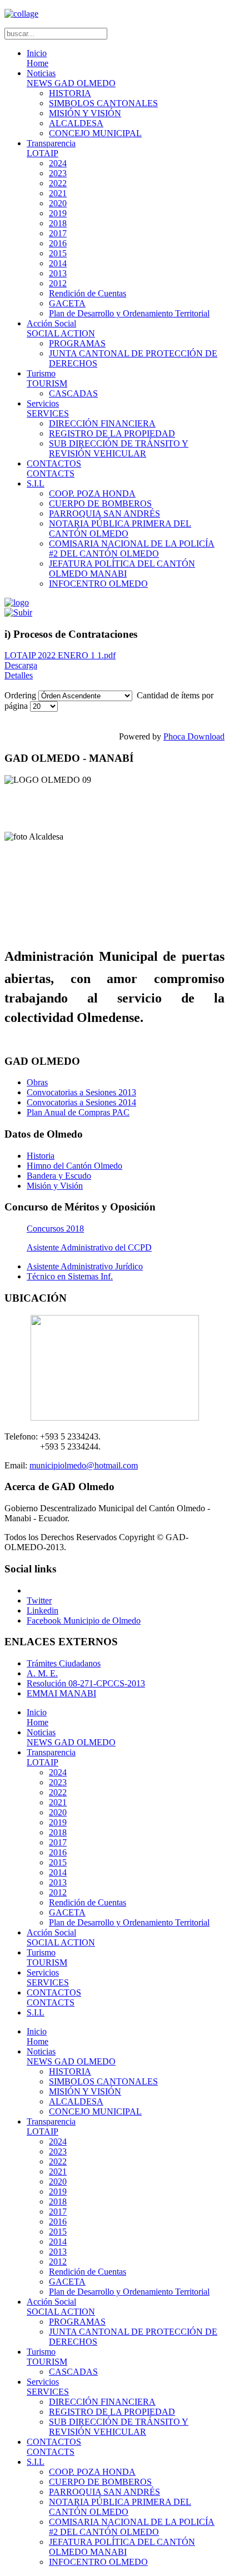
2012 (58, 283)
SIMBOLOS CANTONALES (103, 103)
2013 (58, 273)
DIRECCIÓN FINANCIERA (102, 423)
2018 (58, 223)
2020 (58, 203)
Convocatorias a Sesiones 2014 (81, 1102)
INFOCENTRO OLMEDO (98, 584)
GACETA (67, 303)
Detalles (19, 675)
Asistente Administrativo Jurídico (85, 1266)
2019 (58, 213)
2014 (58, 263)
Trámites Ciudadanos (64, 1663)
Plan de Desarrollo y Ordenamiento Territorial (129, 313)
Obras (37, 1082)
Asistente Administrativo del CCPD (89, 1247)
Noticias (71, 78)
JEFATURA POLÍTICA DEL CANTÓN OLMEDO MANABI (122, 569)
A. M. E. (42, 1673)
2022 (58, 183)
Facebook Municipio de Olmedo (84, 1620)
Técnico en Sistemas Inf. (70, 1276)
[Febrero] (18, 612)
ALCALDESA (76, 123)
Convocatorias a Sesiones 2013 (81, 1092)
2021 (58, 193)
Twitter (39, 1600)
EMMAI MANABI (61, 1693)
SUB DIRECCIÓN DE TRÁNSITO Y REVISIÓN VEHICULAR (119, 448)
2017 (58, 233)
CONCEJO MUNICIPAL (95, 133)
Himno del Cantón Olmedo (74, 1166)
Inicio (38, 58)
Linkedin (43, 1610)
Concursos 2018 (55, 1229)
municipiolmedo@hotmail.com (84, 1465)
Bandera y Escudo (59, 1176)
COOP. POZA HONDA (92, 493)
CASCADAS (73, 393)
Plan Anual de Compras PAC (78, 1112)
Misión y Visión (55, 1186)
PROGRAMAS (77, 343)
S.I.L (36, 483)
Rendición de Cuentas (88, 293)
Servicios (48, 408)
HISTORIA (70, 93)
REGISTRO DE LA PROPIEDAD (112, 433)
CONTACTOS (54, 468)
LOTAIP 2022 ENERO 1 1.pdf (60, 655)
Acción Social (61, 328)
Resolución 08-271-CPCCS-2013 (86, 1683)
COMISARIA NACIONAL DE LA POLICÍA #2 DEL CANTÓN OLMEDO (132, 549)
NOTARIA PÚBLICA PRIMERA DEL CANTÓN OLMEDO (120, 528)
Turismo (47, 378)
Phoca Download (194, 736)
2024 (58, 163)
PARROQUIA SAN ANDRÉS (104, 513)
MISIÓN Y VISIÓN (85, 113)
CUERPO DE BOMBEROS (100, 503)
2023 (58, 173)
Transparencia (51, 148)
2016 (58, 243)
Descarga (21, 665)
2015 (58, 253)
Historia (41, 1156)
